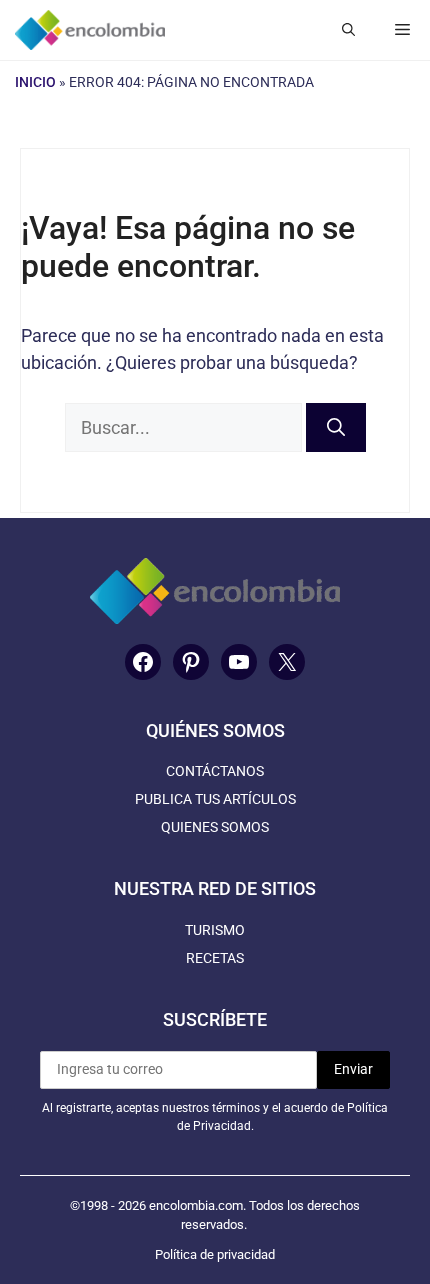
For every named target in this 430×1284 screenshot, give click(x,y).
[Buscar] (336, 427)
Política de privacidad (215, 1254)
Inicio (35, 82)
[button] (348, 30)
